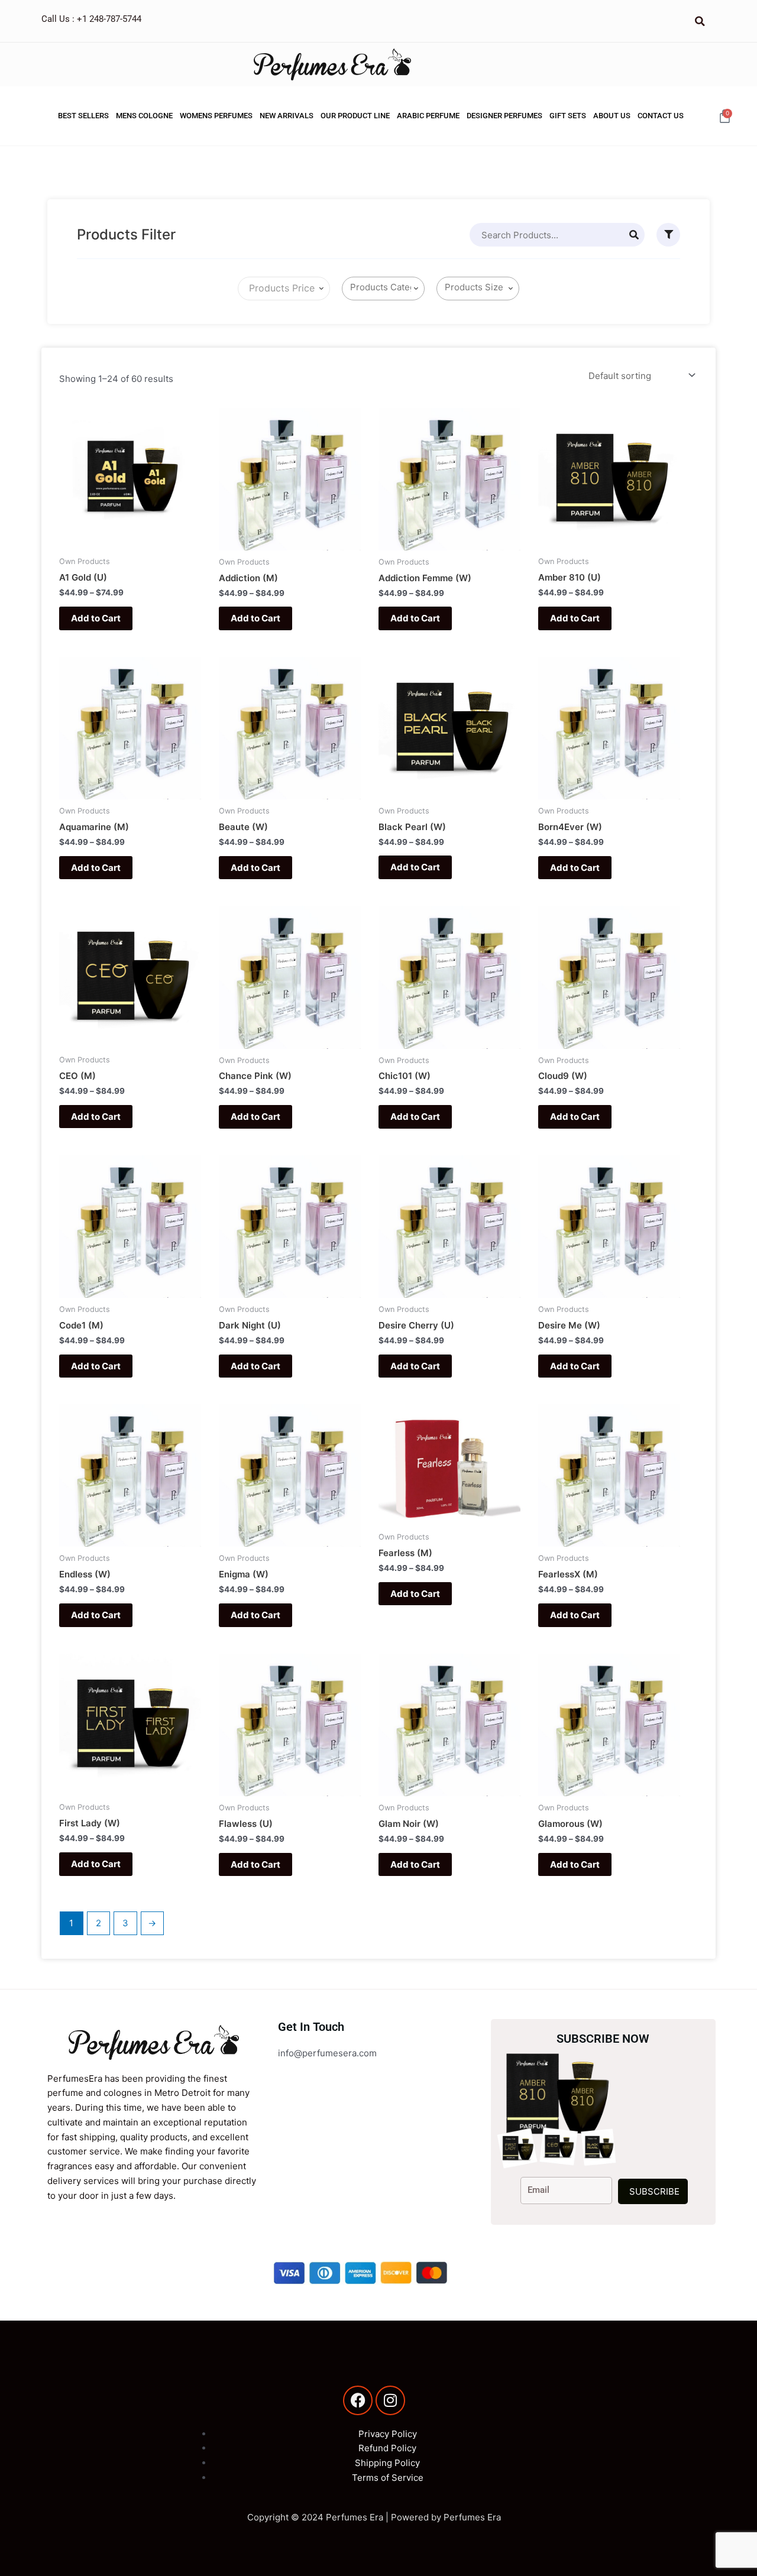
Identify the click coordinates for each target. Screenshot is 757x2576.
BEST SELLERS (83, 116)
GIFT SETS (568, 116)
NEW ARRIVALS (287, 116)
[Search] (634, 235)
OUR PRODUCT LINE (355, 116)
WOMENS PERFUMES (216, 116)
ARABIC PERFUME (428, 116)
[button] (700, 21)
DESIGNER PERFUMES (504, 116)
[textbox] (279, 289)
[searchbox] (386, 288)
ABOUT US (612, 116)
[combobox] (284, 289)
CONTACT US (661, 116)
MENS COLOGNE (144, 116)
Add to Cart (96, 618)
